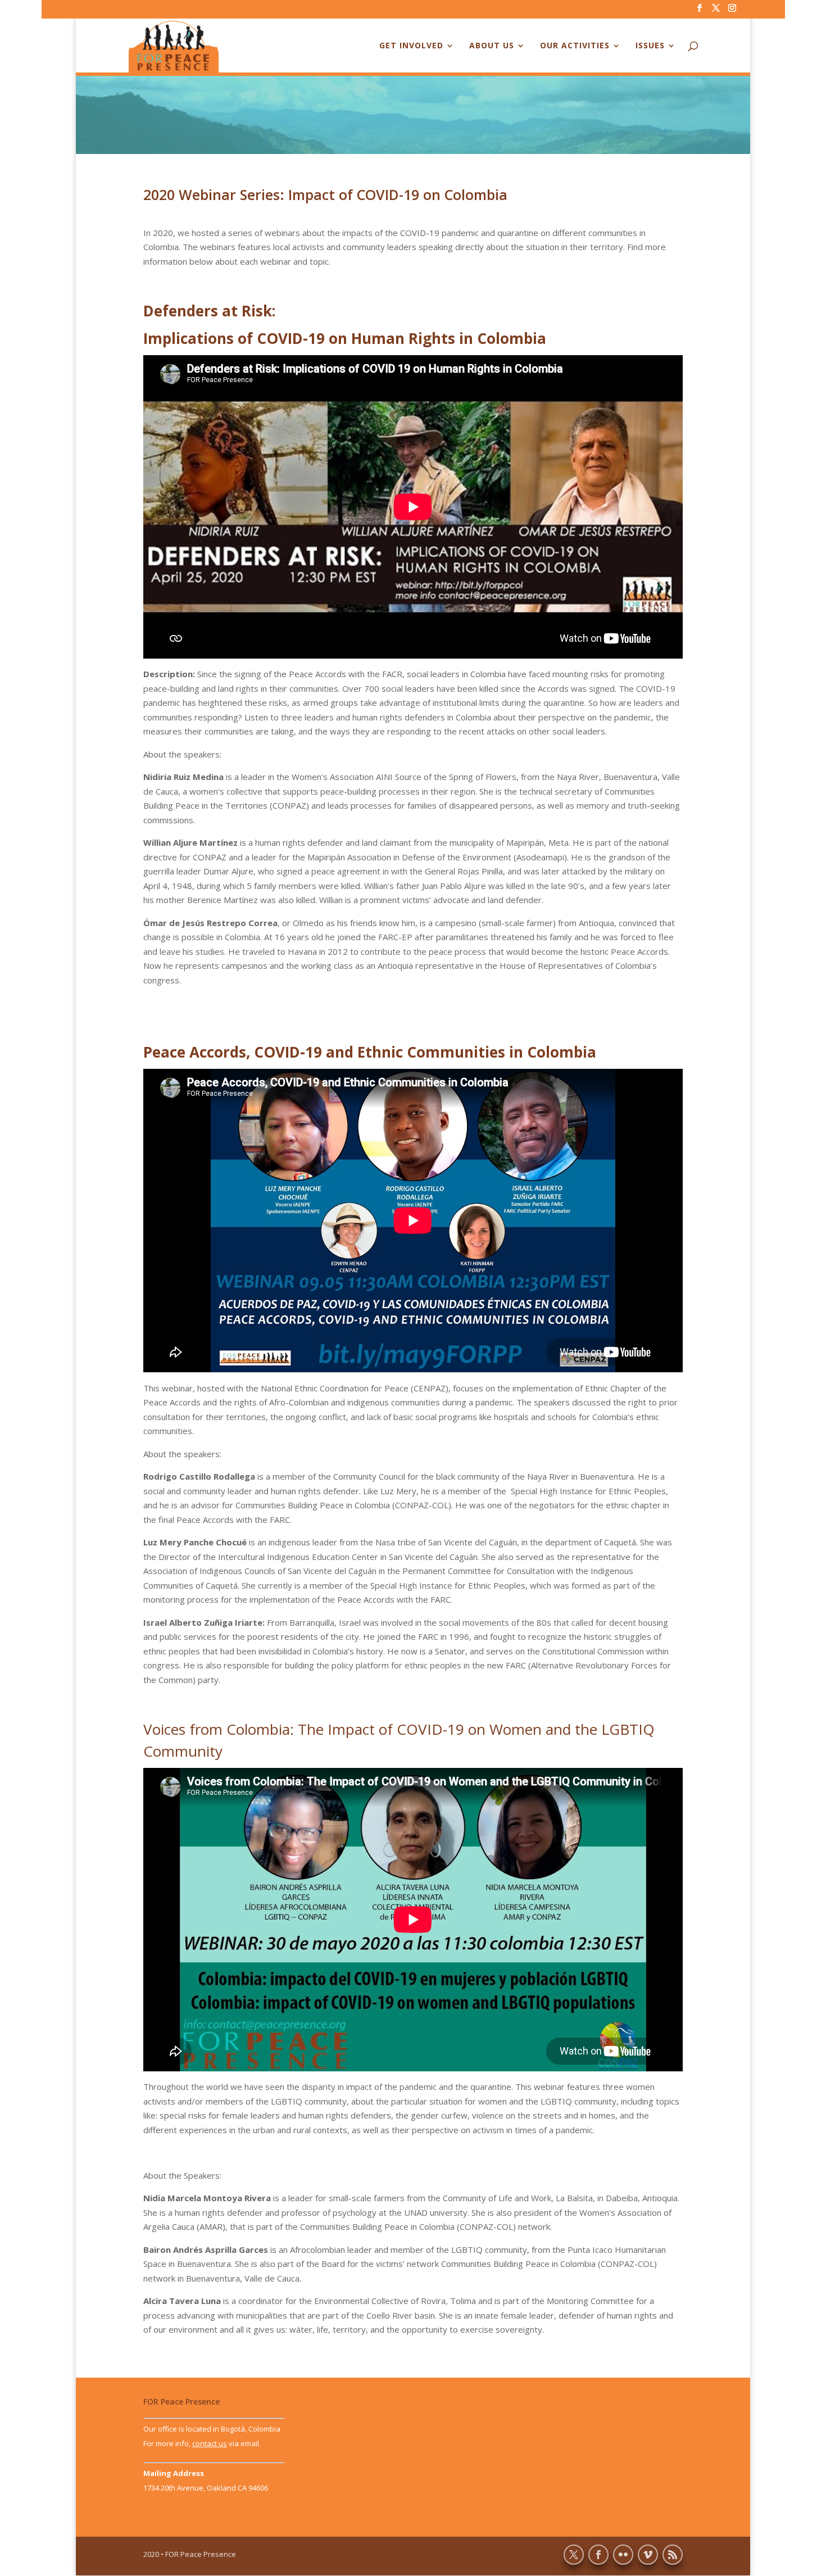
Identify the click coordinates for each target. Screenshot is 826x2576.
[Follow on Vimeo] (648, 2555)
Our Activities (575, 46)
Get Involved (411, 46)
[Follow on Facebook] (598, 2555)
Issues (650, 46)
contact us (210, 2443)
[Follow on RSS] (673, 2555)
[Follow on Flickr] (623, 2555)
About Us (492, 46)
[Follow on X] (574, 2555)
